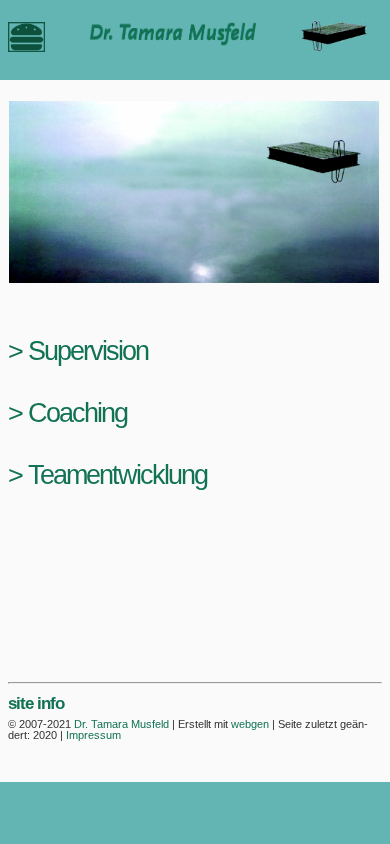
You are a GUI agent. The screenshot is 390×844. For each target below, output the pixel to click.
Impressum (93, 735)
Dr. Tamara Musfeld (121, 724)
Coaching (77, 412)
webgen (250, 724)
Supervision (88, 350)
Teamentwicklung (117, 474)
